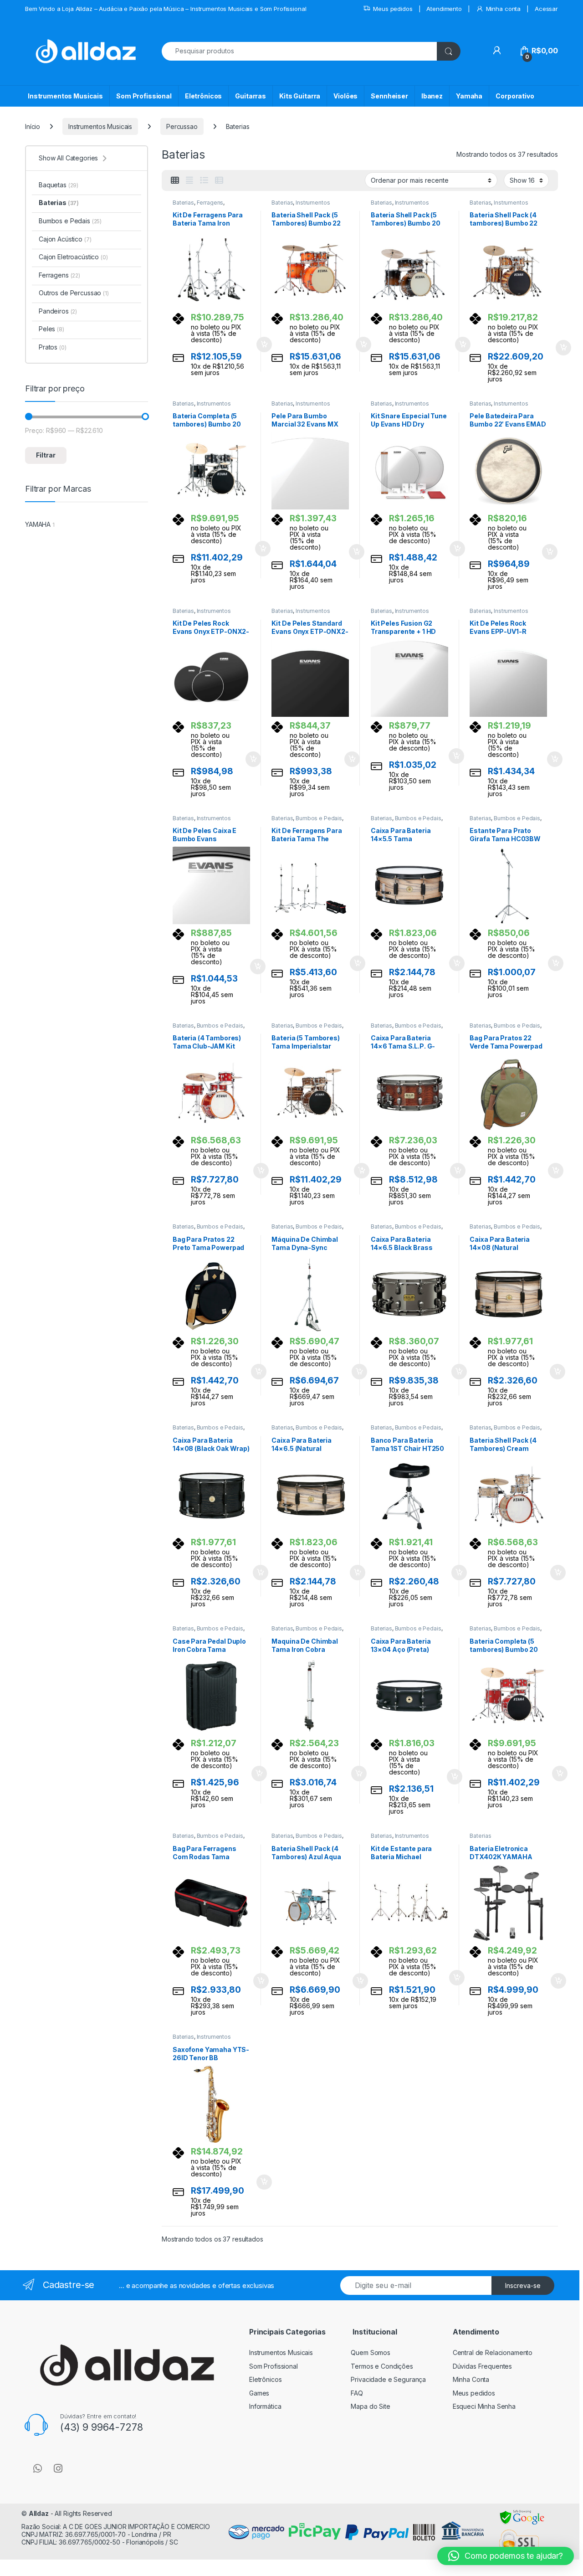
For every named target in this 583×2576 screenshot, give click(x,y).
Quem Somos (371, 2352)
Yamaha (469, 96)
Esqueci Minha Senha (484, 2406)
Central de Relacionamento (493, 2352)
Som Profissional (144, 96)
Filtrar (46, 455)
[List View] (204, 180)
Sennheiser (389, 96)
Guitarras (251, 96)
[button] (506, 2556)
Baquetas (59, 185)
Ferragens (210, 203)
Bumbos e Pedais (319, 818)
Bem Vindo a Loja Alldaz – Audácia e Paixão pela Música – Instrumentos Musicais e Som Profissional (166, 9)
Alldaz (39, 2513)
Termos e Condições (382, 2366)
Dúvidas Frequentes (482, 2366)
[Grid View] (175, 180)
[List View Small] (219, 180)
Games (259, 2393)
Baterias (183, 203)
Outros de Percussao (74, 293)
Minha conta (503, 9)
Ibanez (432, 96)
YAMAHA (38, 524)
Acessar (546, 9)
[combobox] (299, 51)
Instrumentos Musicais (65, 96)
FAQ (357, 2393)
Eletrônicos (203, 96)
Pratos (53, 347)
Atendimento (444, 9)
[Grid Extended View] (189, 180)
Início (33, 126)
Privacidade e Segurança (388, 2379)
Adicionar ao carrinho (258, 344)
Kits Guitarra (300, 96)
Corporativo (515, 96)
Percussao (182, 126)
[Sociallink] (38, 2468)
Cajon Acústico (65, 239)
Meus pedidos (393, 9)
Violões (345, 96)
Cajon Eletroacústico (73, 257)
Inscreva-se (523, 2285)
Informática (265, 2406)
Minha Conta (471, 2379)
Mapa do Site (370, 2406)
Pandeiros (58, 311)
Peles (51, 329)
